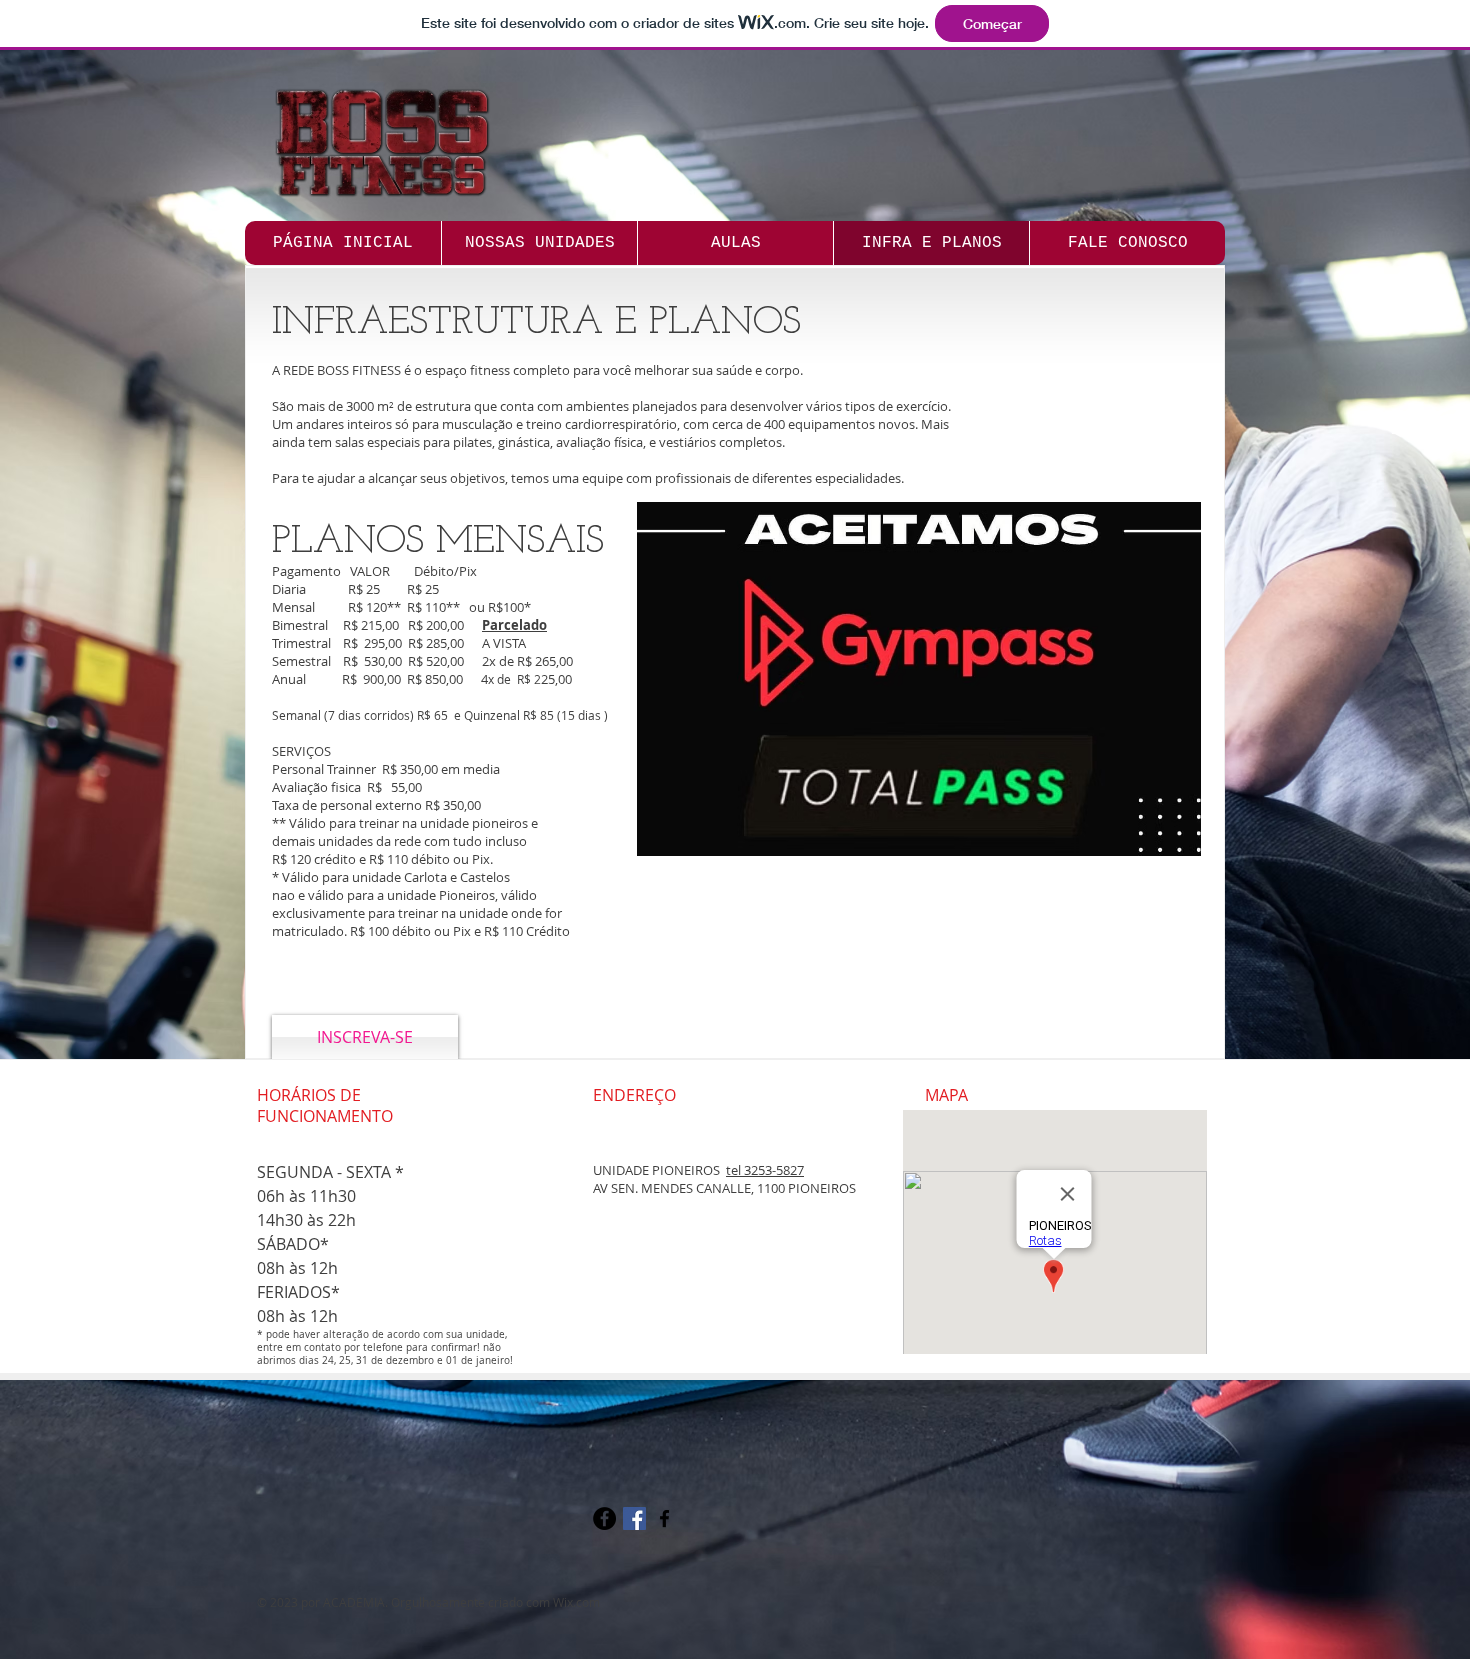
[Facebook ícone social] (634, 1518)
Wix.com (576, 1602)
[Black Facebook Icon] (664, 1518)
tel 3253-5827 (765, 1170)
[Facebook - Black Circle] (604, 1518)
